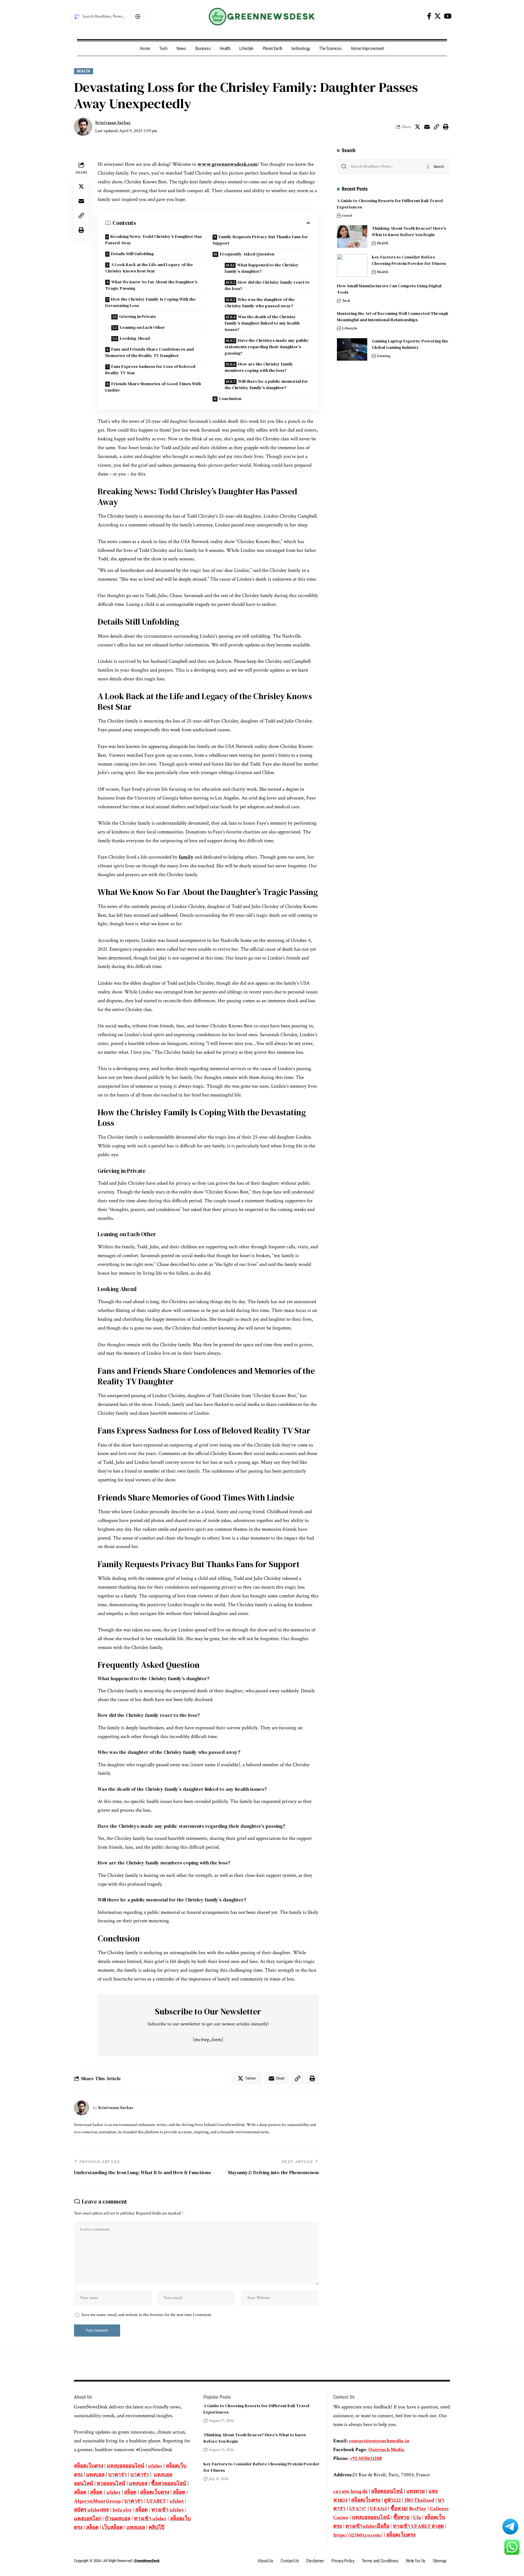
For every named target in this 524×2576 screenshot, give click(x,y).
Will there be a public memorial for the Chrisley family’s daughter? (266, 384)
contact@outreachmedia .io (379, 2441)
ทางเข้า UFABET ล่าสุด (418, 2526)
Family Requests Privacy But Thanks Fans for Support (260, 240)
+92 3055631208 (366, 2458)
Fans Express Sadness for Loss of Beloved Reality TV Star (150, 370)
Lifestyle (350, 328)
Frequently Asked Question (247, 254)
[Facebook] (429, 16)
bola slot (122, 2510)
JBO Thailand (419, 2500)
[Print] (446, 127)
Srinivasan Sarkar (113, 123)
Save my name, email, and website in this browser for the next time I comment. (147, 2315)
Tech (346, 301)
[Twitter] (438, 16)
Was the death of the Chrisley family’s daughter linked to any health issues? (262, 323)
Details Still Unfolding (132, 254)
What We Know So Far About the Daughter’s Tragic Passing (151, 285)
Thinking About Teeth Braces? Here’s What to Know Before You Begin (409, 231)
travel (347, 216)
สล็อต (80, 2492)
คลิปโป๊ (156, 2528)
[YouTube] (448, 16)
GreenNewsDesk (147, 2561)
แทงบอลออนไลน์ (126, 2466)
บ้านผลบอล (118, 2519)
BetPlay (418, 2509)
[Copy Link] (436, 127)
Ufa (417, 2518)
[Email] (427, 127)
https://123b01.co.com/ (358, 2535)
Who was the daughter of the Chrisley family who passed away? (260, 303)
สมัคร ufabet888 (91, 2510)
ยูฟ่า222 (392, 2500)
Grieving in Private (138, 316)
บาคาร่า (118, 2475)
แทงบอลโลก (88, 2519)
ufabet (155, 2466)
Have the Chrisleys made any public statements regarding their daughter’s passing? (267, 347)
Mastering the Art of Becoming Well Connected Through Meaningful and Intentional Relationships (393, 317)
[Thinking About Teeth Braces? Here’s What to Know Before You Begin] (352, 237)
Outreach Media (386, 2450)
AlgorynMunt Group (97, 2501)
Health (84, 71)
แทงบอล (95, 2475)
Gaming (384, 356)
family (186, 857)
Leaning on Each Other (142, 327)
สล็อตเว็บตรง (89, 2466)
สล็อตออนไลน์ (387, 2491)
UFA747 (358, 2509)
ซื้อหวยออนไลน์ (169, 2484)
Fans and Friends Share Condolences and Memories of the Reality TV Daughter (149, 352)
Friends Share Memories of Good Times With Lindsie (153, 387)
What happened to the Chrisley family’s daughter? (262, 268)
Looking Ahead (135, 338)
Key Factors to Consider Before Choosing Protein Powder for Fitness (409, 260)
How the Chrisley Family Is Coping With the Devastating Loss (150, 302)
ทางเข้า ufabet (168, 2510)
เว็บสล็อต (113, 2528)
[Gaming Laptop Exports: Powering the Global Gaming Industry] (352, 350)
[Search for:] (387, 167)
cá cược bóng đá (350, 2491)
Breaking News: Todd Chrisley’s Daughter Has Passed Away (154, 240)
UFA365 (378, 2509)
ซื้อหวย (399, 2509)
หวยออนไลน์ (111, 2484)
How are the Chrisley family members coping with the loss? (259, 367)
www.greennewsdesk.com (227, 164)
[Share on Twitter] (418, 127)
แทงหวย (416, 2491)
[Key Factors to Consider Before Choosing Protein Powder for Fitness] (352, 265)
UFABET (156, 2501)
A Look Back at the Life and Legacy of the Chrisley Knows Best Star (149, 268)
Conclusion (230, 399)
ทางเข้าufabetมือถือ (367, 2526)
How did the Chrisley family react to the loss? (267, 285)
